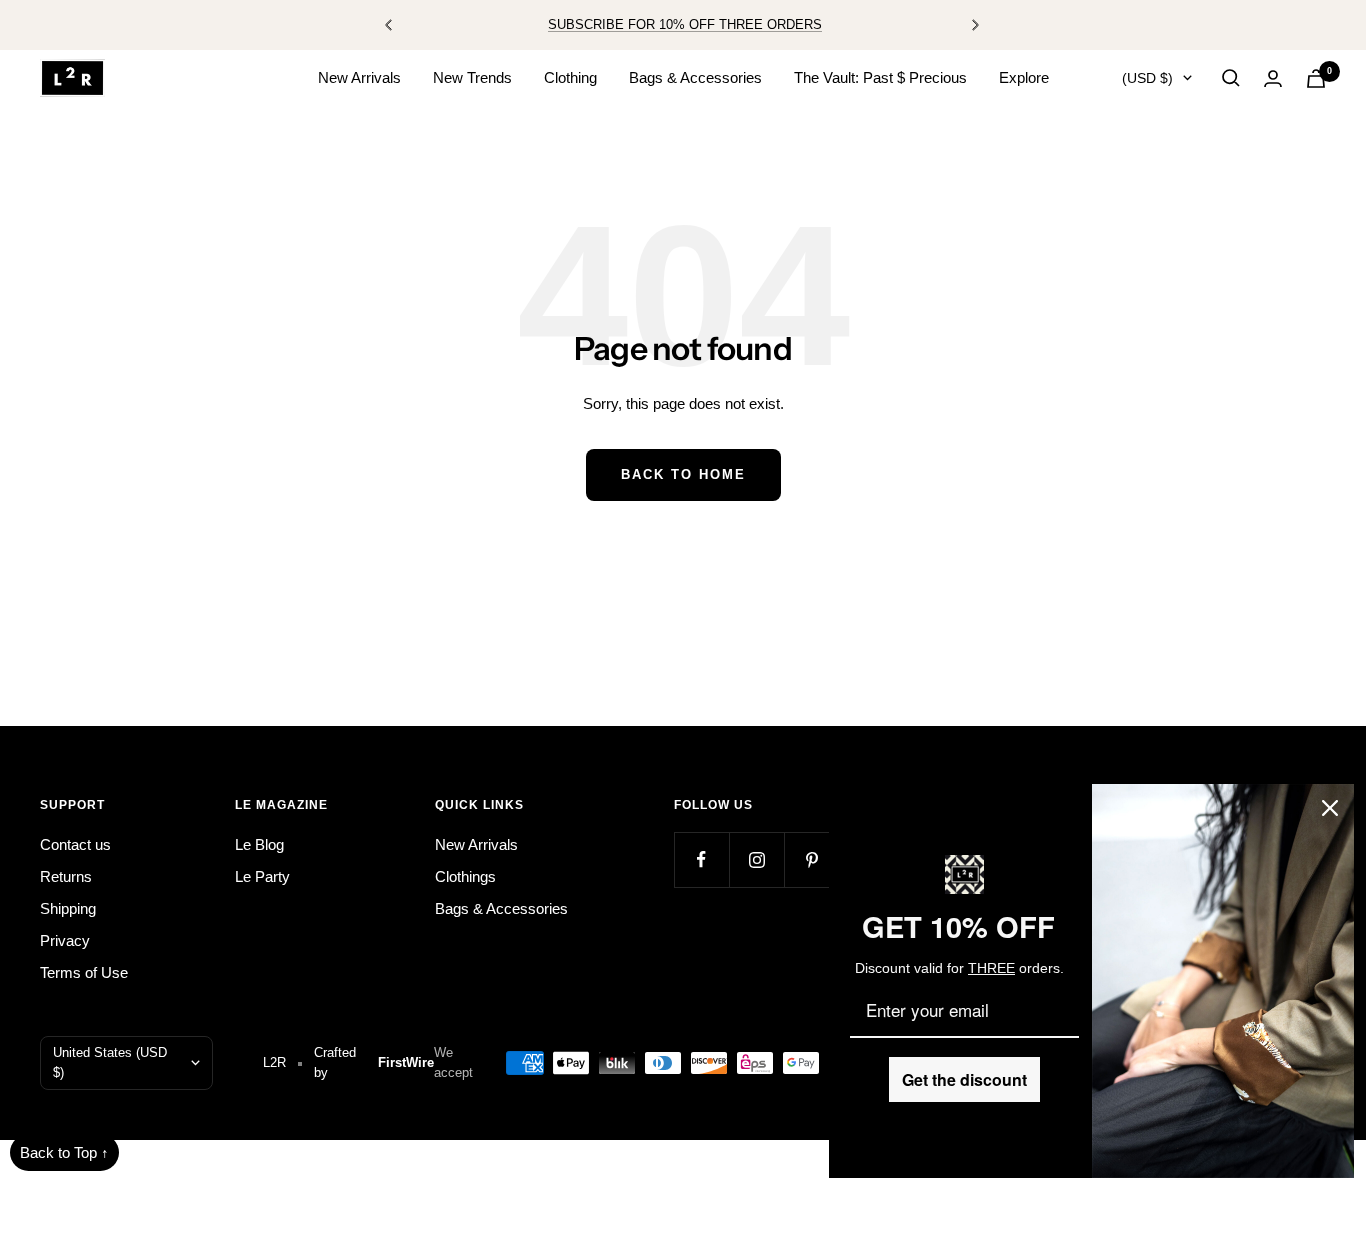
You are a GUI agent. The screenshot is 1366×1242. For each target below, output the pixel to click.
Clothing (570, 77)
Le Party (262, 876)
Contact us (75, 844)
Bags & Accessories (695, 77)
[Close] (1330, 808)
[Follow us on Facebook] (701, 859)
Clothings (465, 876)
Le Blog (259, 844)
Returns (66, 876)
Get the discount (964, 1079)
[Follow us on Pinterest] (811, 859)
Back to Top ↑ (64, 1152)
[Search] (1231, 78)
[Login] (1273, 78)
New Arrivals (359, 77)
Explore (1024, 77)
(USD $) (1147, 78)
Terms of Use (84, 972)
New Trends (472, 77)
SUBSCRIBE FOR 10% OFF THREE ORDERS (685, 24)
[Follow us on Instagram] (756, 859)
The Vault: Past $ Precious (880, 77)
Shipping (68, 908)
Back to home (683, 474)
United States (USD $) (110, 1062)
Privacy (65, 940)
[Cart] (1316, 78)
